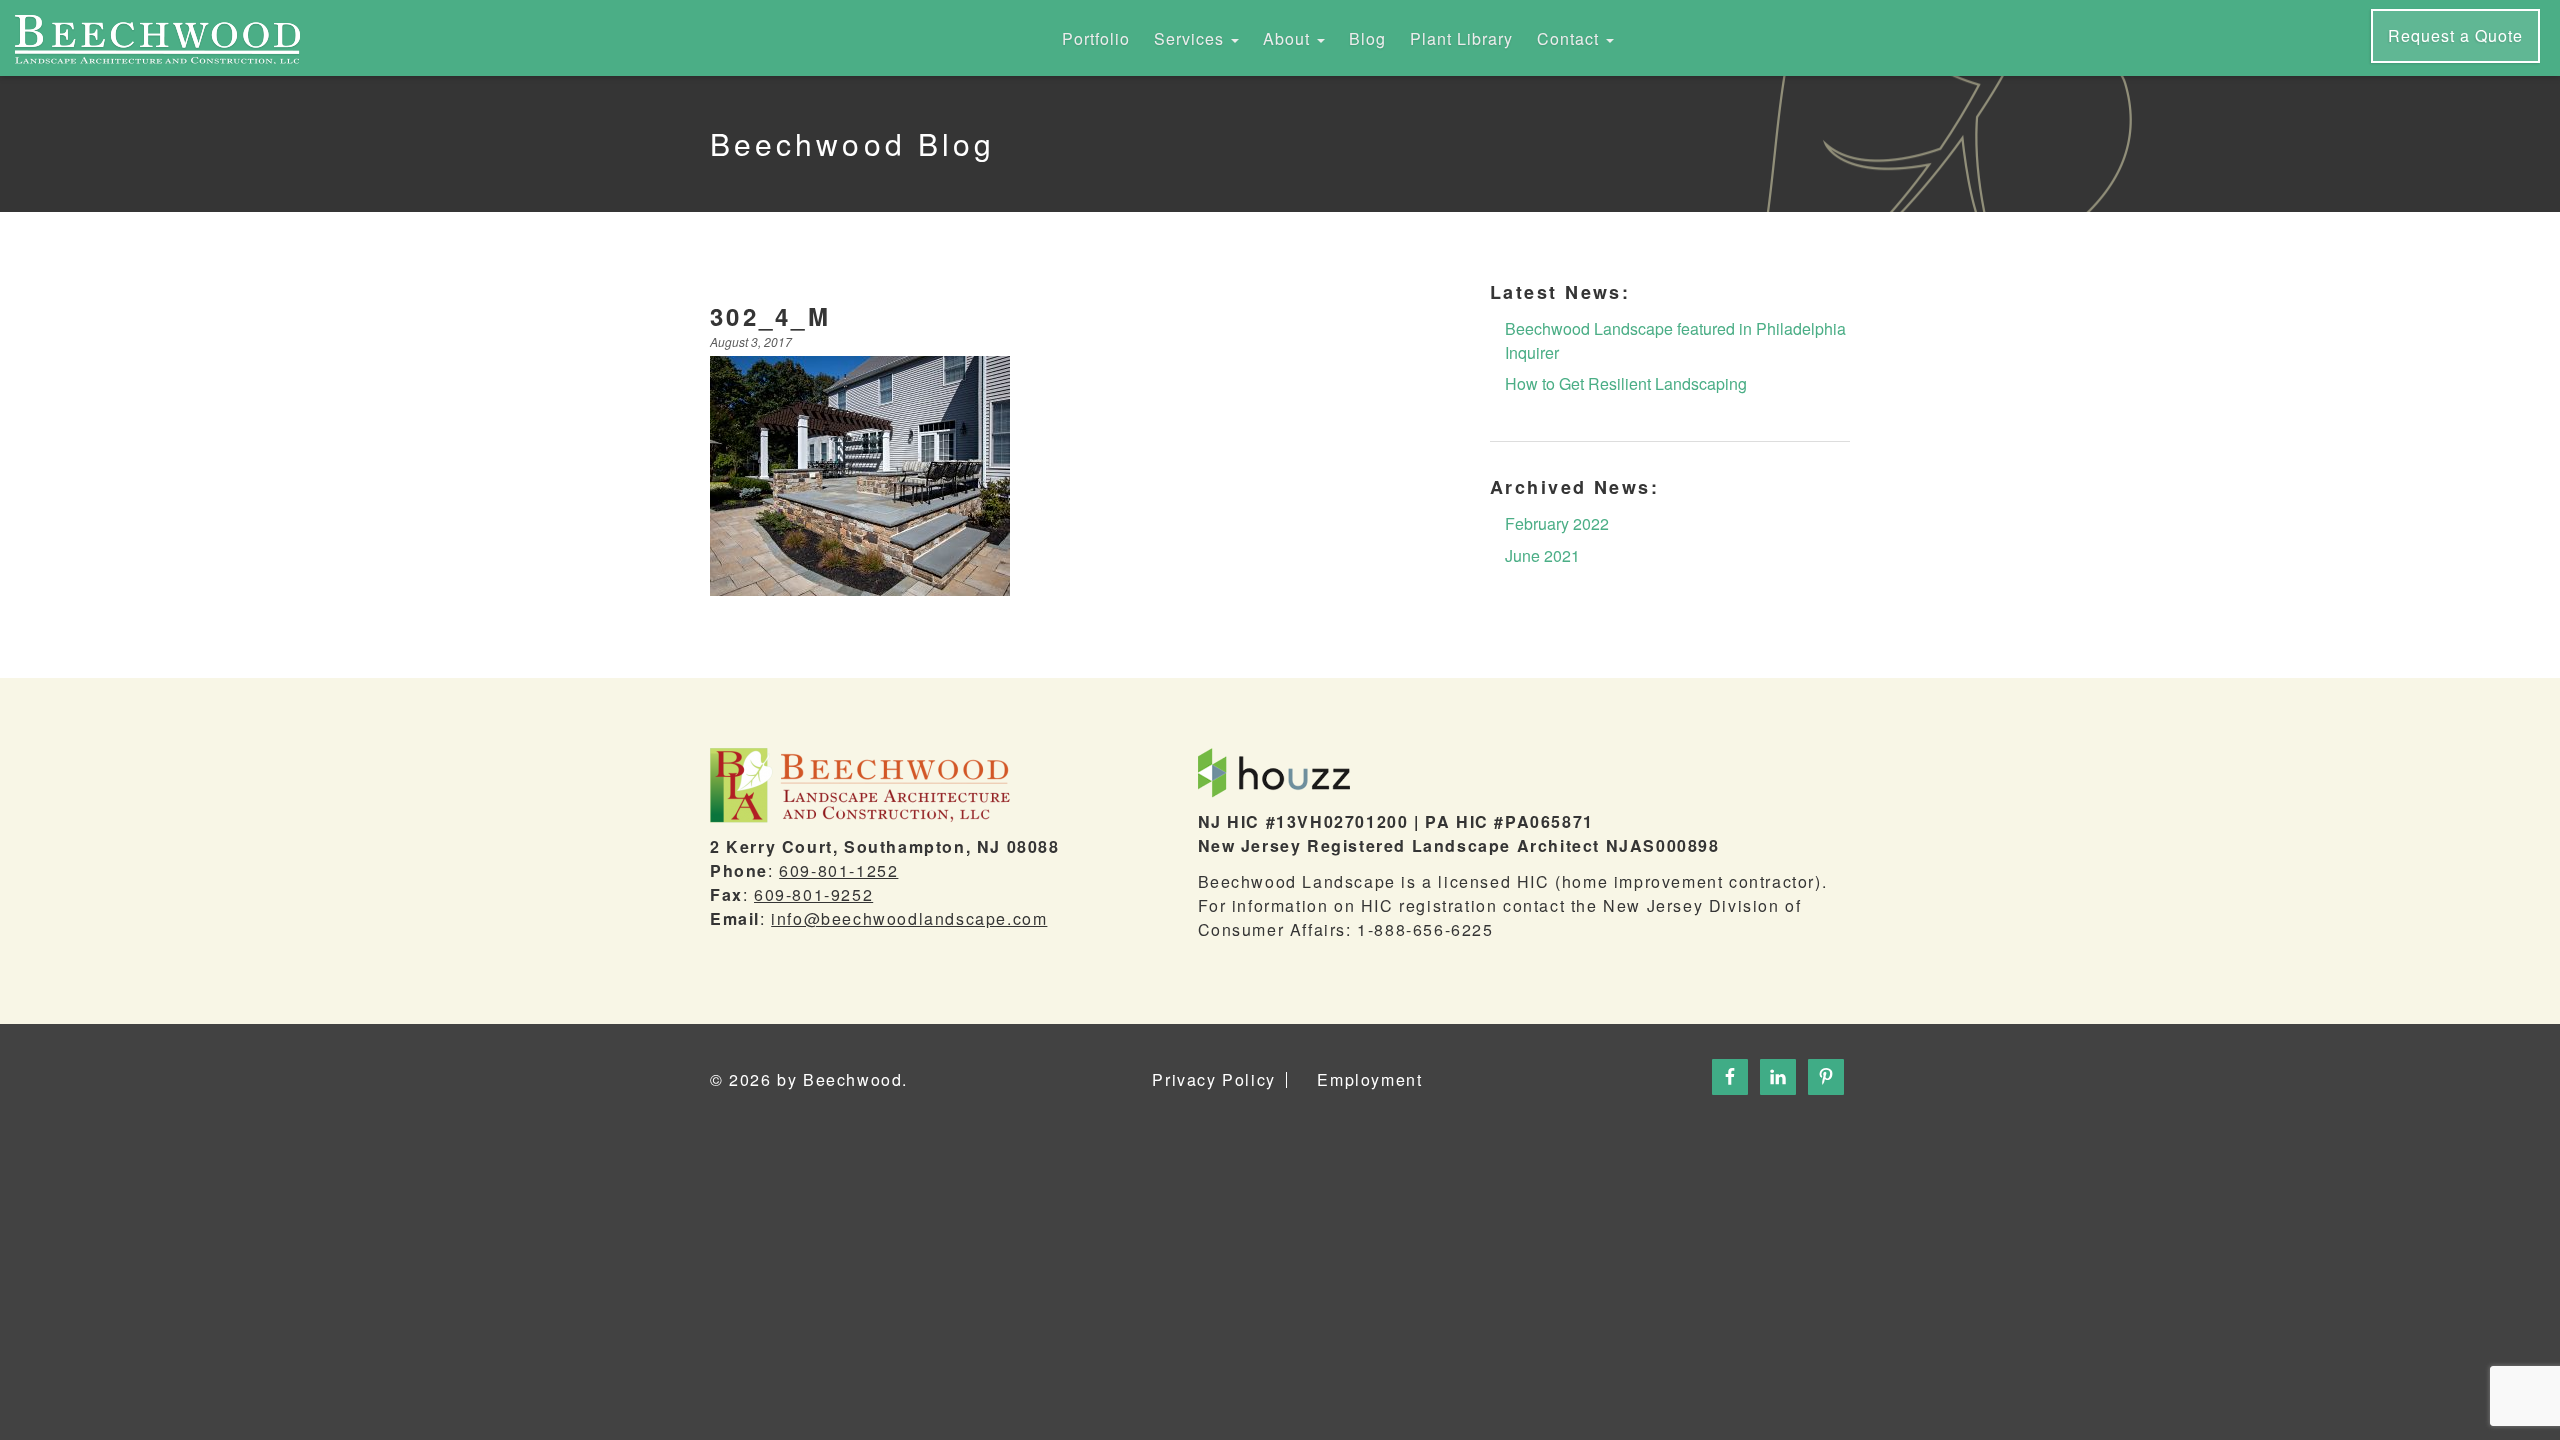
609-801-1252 (838, 870)
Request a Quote (2455, 35)
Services (1191, 38)
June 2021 (1542, 555)
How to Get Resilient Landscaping (1626, 383)
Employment (1369, 1080)
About (1289, 38)
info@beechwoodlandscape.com (909, 918)
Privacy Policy (1213, 1080)
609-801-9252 (813, 894)
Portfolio (1096, 38)
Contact (1570, 38)
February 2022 (1557, 523)
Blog (1367, 38)
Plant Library (1461, 38)
